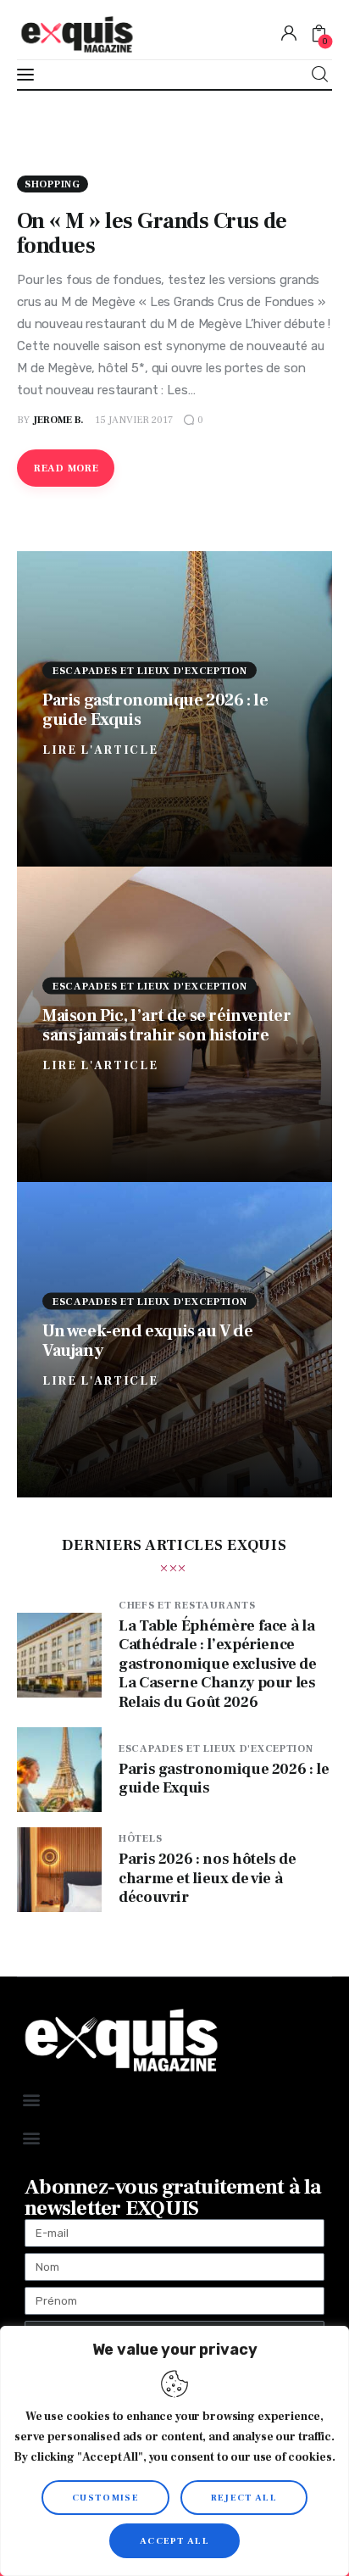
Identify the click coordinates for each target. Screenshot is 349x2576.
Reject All (244, 2498)
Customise (105, 2498)
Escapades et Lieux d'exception (150, 670)
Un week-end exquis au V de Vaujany (148, 1340)
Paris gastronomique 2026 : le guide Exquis (155, 709)
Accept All (174, 2541)
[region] (174, 2451)
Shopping (53, 184)
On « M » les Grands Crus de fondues (152, 234)
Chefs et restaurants (187, 1606)
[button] (31, 2100)
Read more (66, 468)
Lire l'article (100, 750)
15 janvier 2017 (134, 420)
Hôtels (140, 1839)
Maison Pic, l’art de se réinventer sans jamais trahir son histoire (166, 1025)
